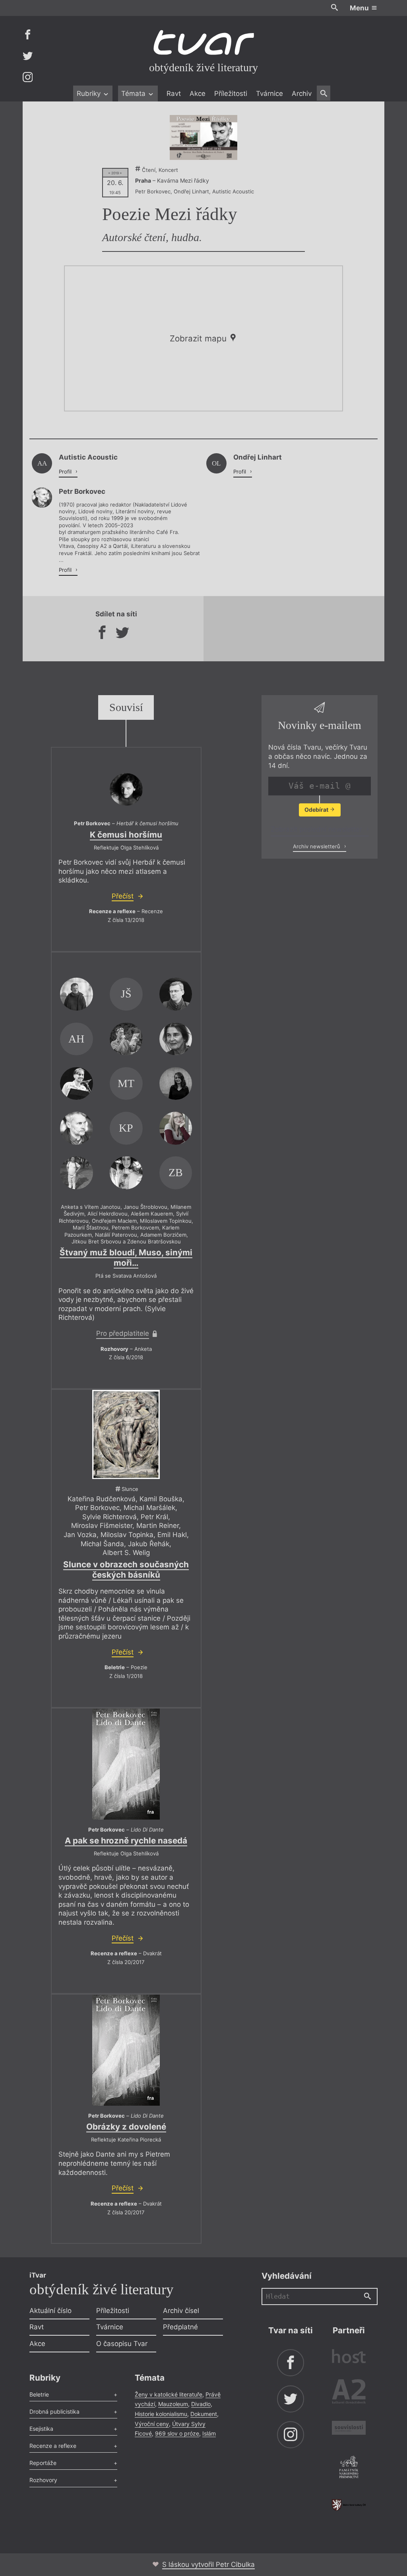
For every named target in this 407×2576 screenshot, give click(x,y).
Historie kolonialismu (161, 2414)
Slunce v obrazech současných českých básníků (126, 1570)
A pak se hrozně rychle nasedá (126, 1840)
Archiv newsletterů (317, 846)
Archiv (302, 94)
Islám (209, 2433)
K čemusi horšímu (126, 835)
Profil (66, 472)
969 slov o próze (177, 2433)
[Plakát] (203, 137)
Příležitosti (231, 94)
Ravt (174, 94)
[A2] (349, 2393)
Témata (134, 94)
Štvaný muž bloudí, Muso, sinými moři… (126, 1258)
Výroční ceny (152, 2424)
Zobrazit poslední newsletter (317, 829)
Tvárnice (269, 94)
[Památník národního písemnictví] (349, 2468)
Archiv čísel (181, 2311)
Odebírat (317, 810)
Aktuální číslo (50, 2311)
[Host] (349, 2357)
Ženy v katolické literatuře (169, 2394)
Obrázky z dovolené (126, 2127)
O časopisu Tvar (122, 2344)
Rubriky (90, 94)
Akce (198, 94)
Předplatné (180, 2327)
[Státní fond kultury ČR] (349, 2505)
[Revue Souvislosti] (349, 2429)
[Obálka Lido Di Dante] (126, 1764)
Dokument (204, 2414)
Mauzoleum (173, 2404)
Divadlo (201, 2404)
